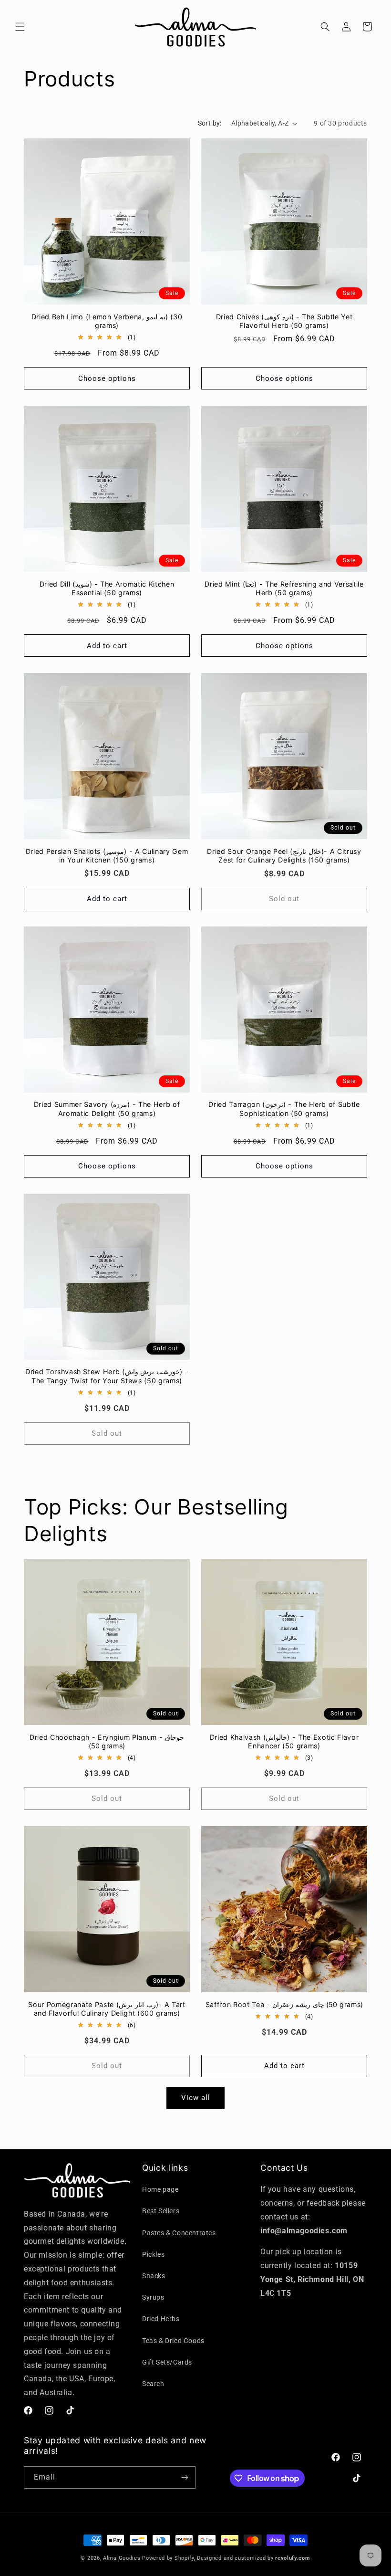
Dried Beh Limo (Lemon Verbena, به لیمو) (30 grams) (107, 321)
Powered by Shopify (168, 2558)
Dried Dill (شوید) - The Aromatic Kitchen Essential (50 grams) (107, 588)
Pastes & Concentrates (179, 2233)
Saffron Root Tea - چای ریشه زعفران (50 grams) (284, 2004)
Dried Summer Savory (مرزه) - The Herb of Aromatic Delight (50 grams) (107, 1109)
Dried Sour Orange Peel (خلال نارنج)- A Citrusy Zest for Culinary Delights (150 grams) (284, 856)
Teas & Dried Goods (173, 2341)
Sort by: (210, 123)
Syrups (153, 2297)
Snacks (154, 2276)
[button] (20, 27)
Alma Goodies (123, 2558)
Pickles (153, 2254)
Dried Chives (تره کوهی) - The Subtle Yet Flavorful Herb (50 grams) (284, 321)
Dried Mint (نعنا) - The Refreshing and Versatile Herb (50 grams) (284, 588)
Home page (160, 2189)
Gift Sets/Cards (167, 2362)
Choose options (107, 379)
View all (196, 2098)
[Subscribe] (185, 2477)
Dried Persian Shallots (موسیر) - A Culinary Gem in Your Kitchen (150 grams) (107, 856)
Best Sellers (161, 2211)
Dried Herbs (161, 2319)
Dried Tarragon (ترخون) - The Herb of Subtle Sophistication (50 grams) (284, 1109)
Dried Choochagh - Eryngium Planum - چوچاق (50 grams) (107, 1741)
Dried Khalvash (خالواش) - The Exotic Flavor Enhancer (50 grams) (284, 1741)
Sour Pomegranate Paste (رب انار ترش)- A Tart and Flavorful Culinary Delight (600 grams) (107, 2009)
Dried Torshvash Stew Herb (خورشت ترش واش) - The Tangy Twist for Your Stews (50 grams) (107, 1376)
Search (153, 2384)
